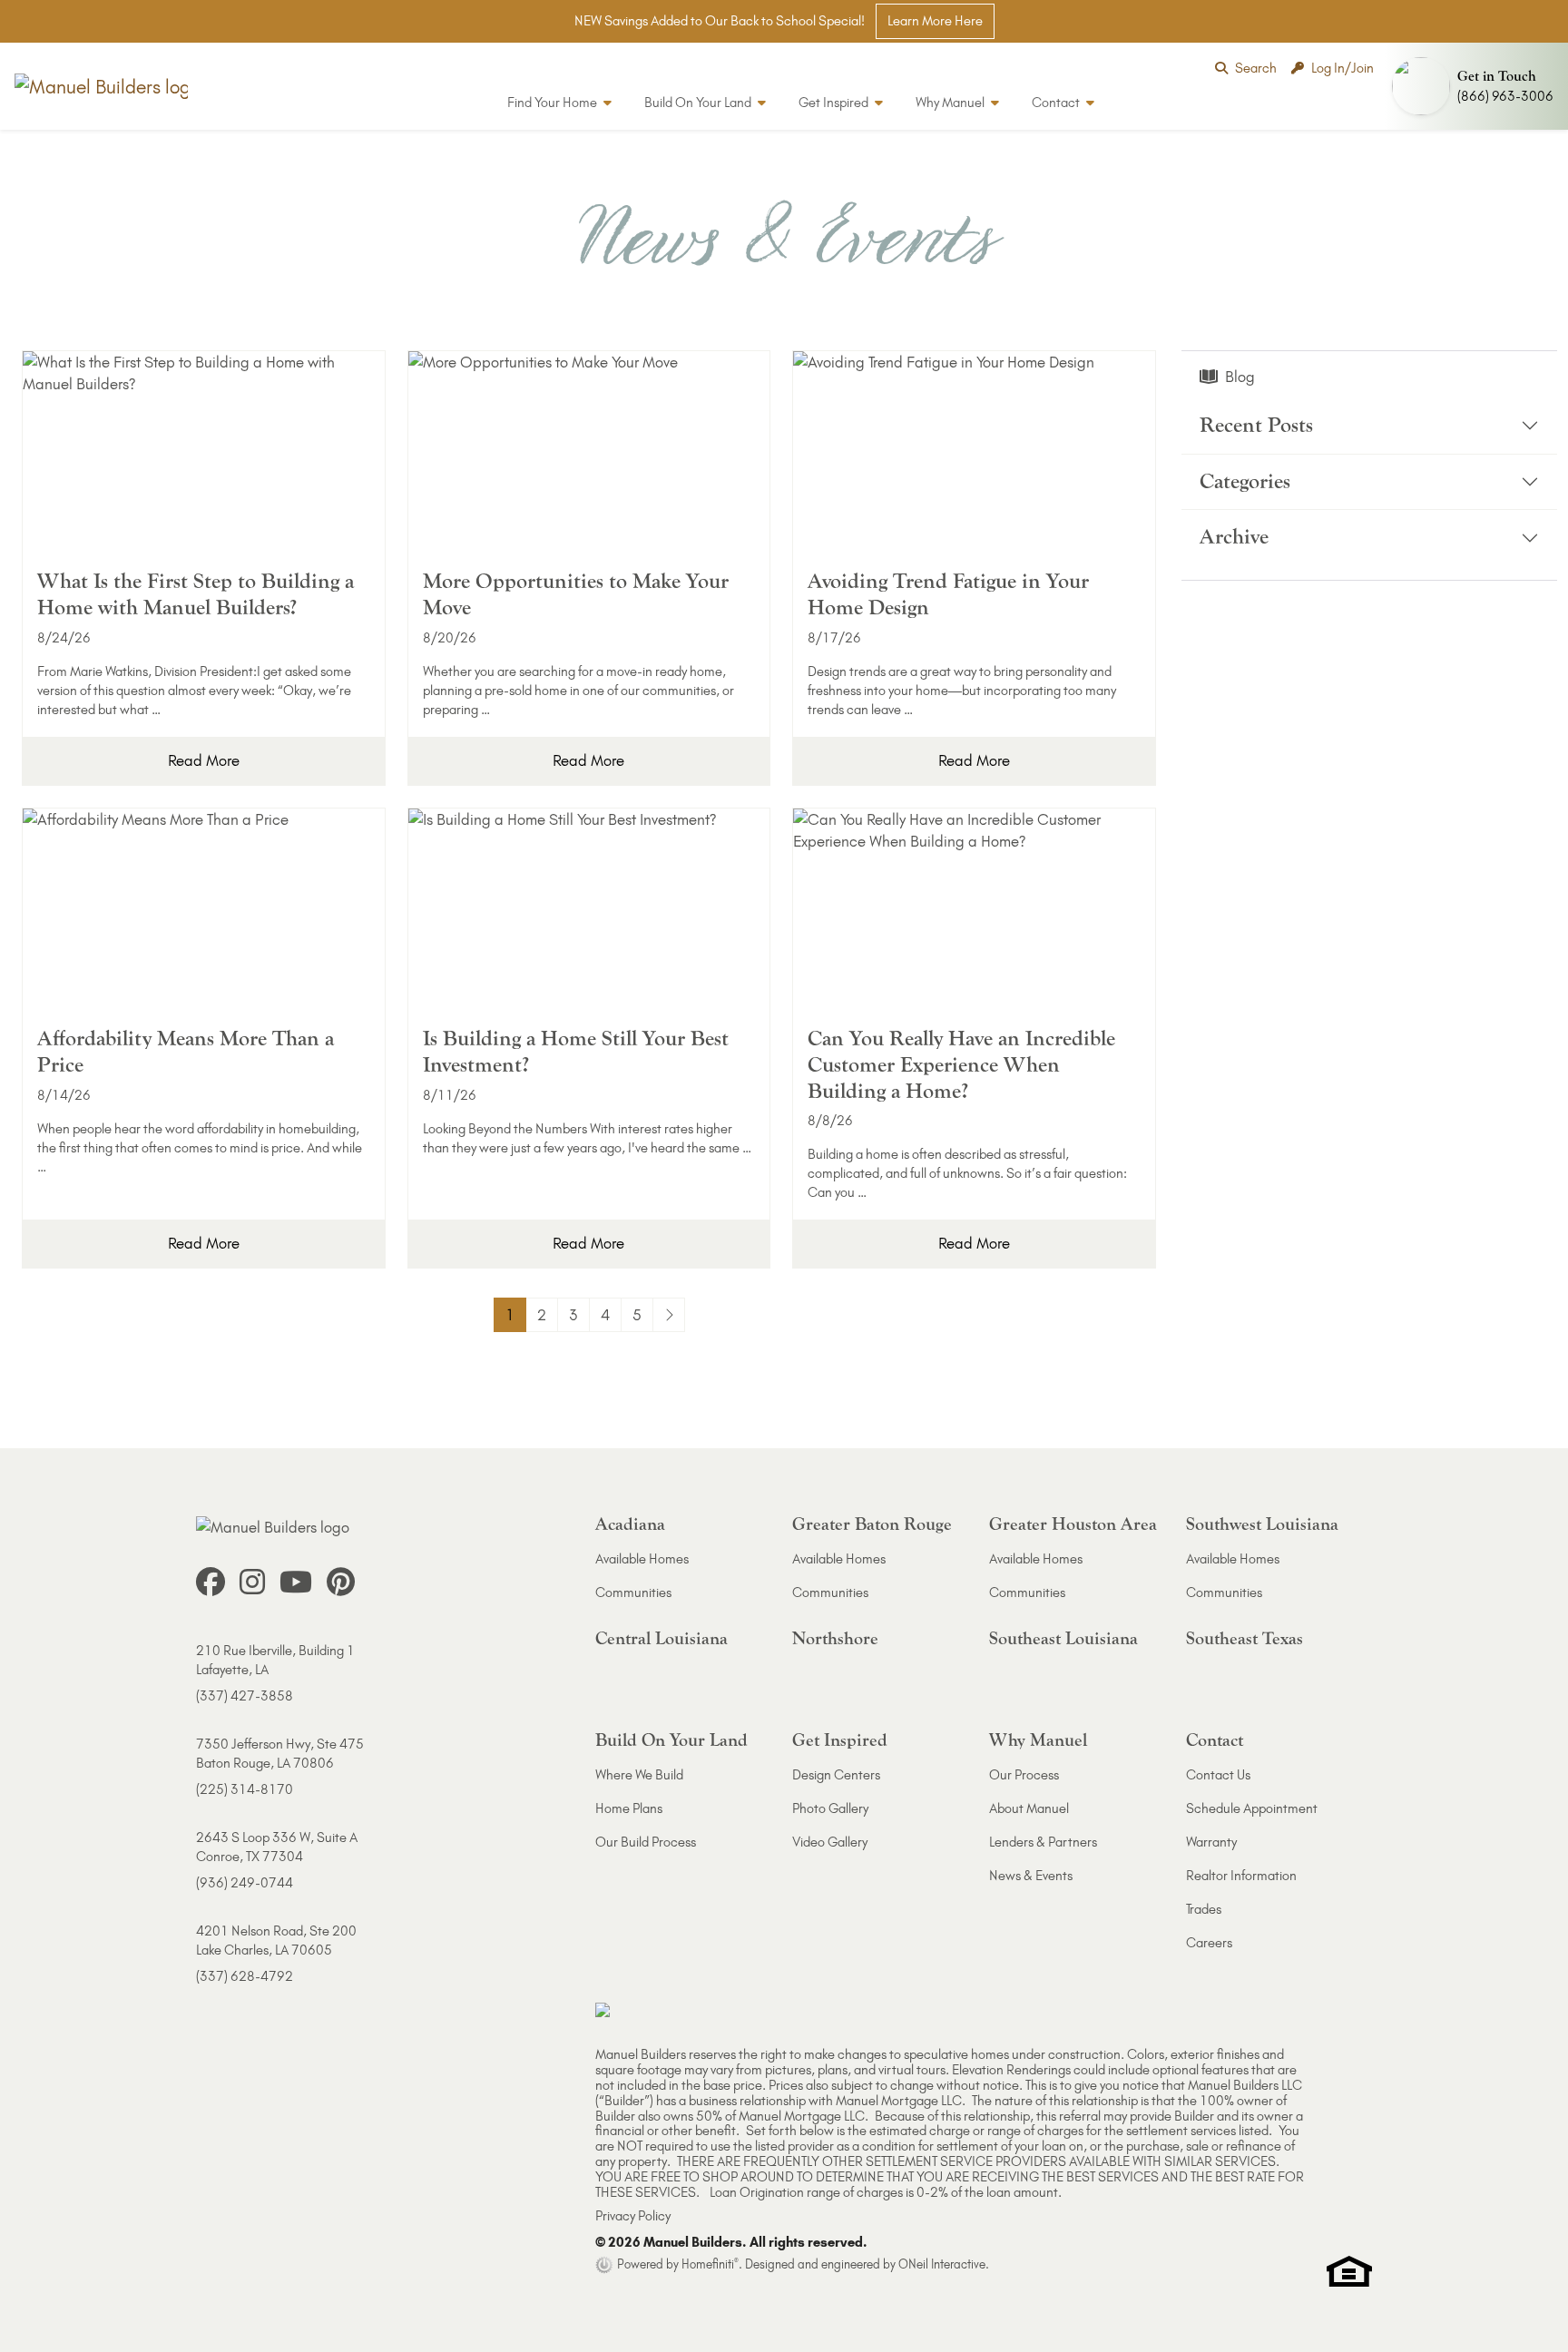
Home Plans (629, 1808)
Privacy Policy (633, 2216)
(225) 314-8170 (245, 1789)
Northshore (835, 1638)
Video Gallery (830, 1842)
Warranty (1211, 1842)
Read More (204, 760)
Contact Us (1218, 1775)
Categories (1245, 481)
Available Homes (642, 1559)
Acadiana (630, 1524)
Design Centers (836, 1775)
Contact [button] (1057, 103)
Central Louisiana (661, 1638)
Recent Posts (1256, 425)
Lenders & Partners (1043, 1842)
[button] (1476, 86)
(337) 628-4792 (245, 1976)
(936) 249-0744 (245, 1883)
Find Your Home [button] (554, 103)
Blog (1240, 377)
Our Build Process (646, 1842)
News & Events (1031, 1876)
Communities (633, 1592)
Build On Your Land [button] (699, 103)
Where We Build (639, 1775)
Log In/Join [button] (1343, 68)
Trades (1204, 1909)
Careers (1209, 1943)
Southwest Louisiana (1262, 1524)
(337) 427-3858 (245, 1696)
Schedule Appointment (1252, 1808)
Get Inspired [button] (835, 103)
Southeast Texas (1245, 1638)
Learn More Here (935, 21)
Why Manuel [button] (951, 103)
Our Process (1024, 1775)
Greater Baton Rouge (872, 1524)
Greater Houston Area (1073, 1524)
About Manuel (1029, 1808)
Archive (1234, 538)
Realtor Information (1241, 1876)
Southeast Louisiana (1063, 1638)
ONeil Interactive (942, 2264)
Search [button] (1256, 68)
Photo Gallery (830, 1808)
